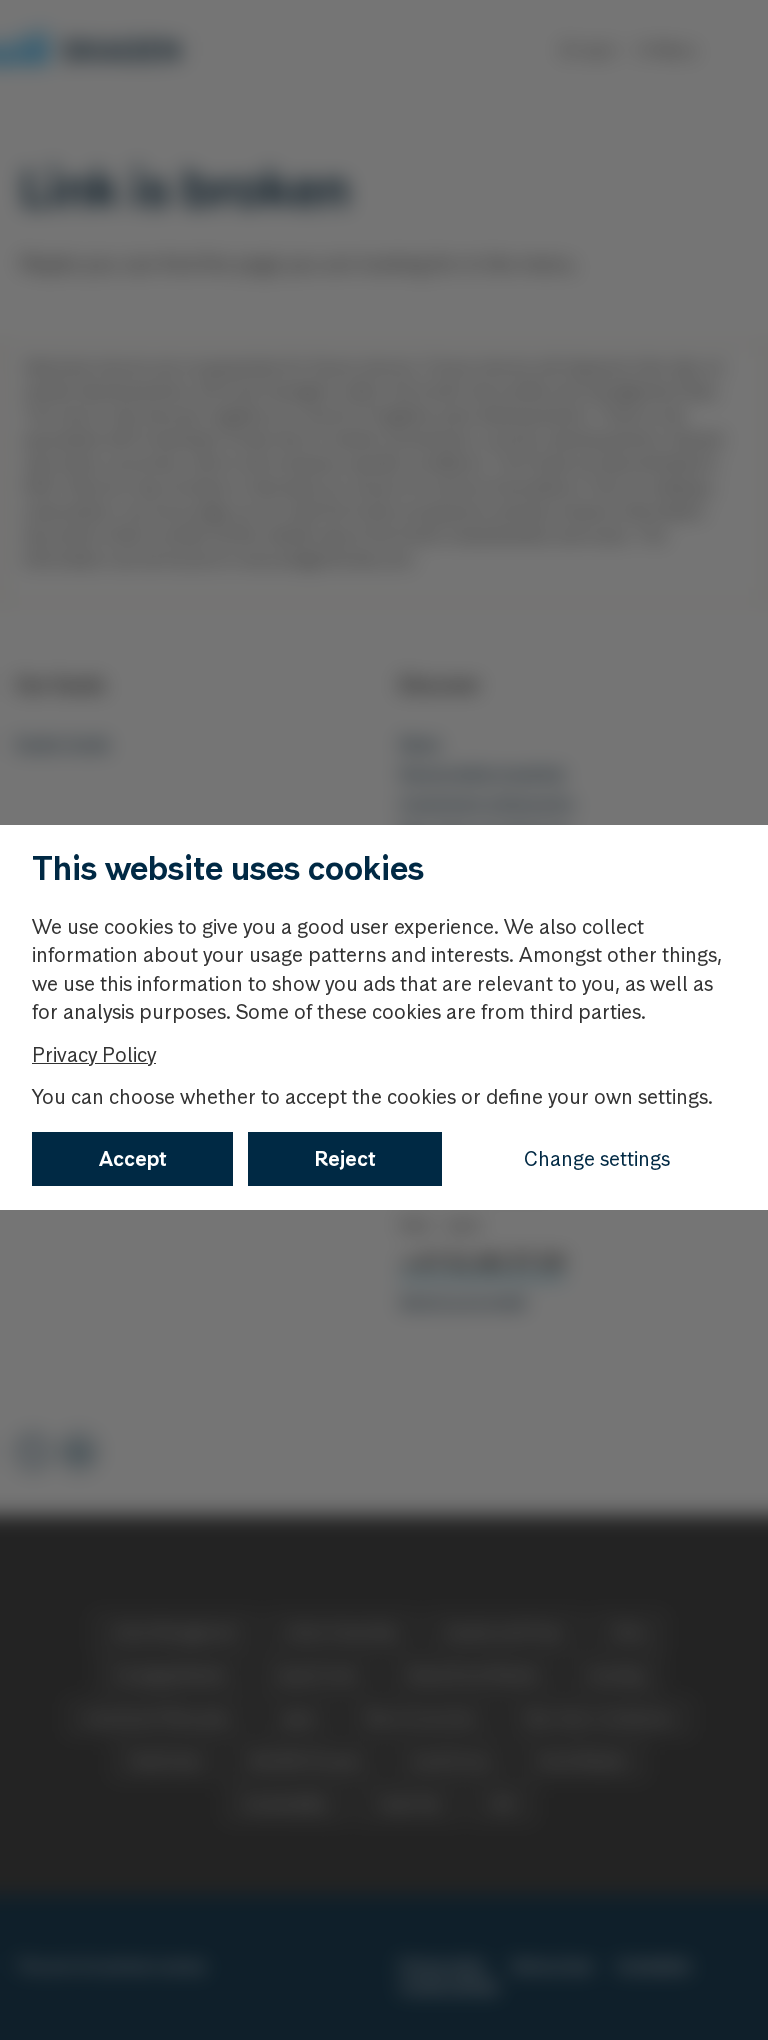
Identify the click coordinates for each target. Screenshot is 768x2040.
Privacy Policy (94, 1055)
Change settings (597, 1159)
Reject (345, 1159)
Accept (133, 1159)
